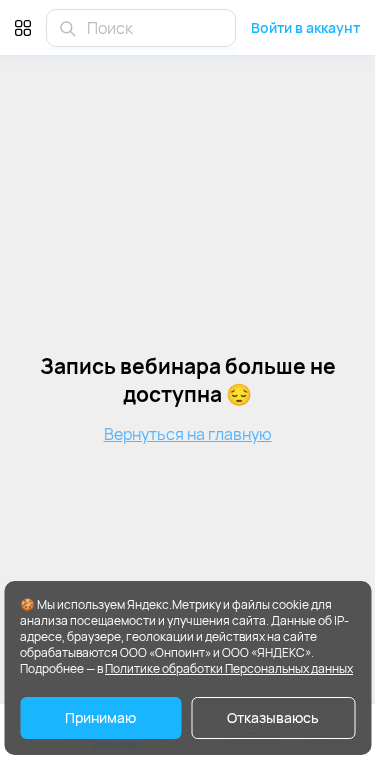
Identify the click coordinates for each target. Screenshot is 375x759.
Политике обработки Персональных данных (229, 668)
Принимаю (100, 717)
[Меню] (23, 27)
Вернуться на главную (188, 434)
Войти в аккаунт (305, 27)
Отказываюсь (273, 717)
